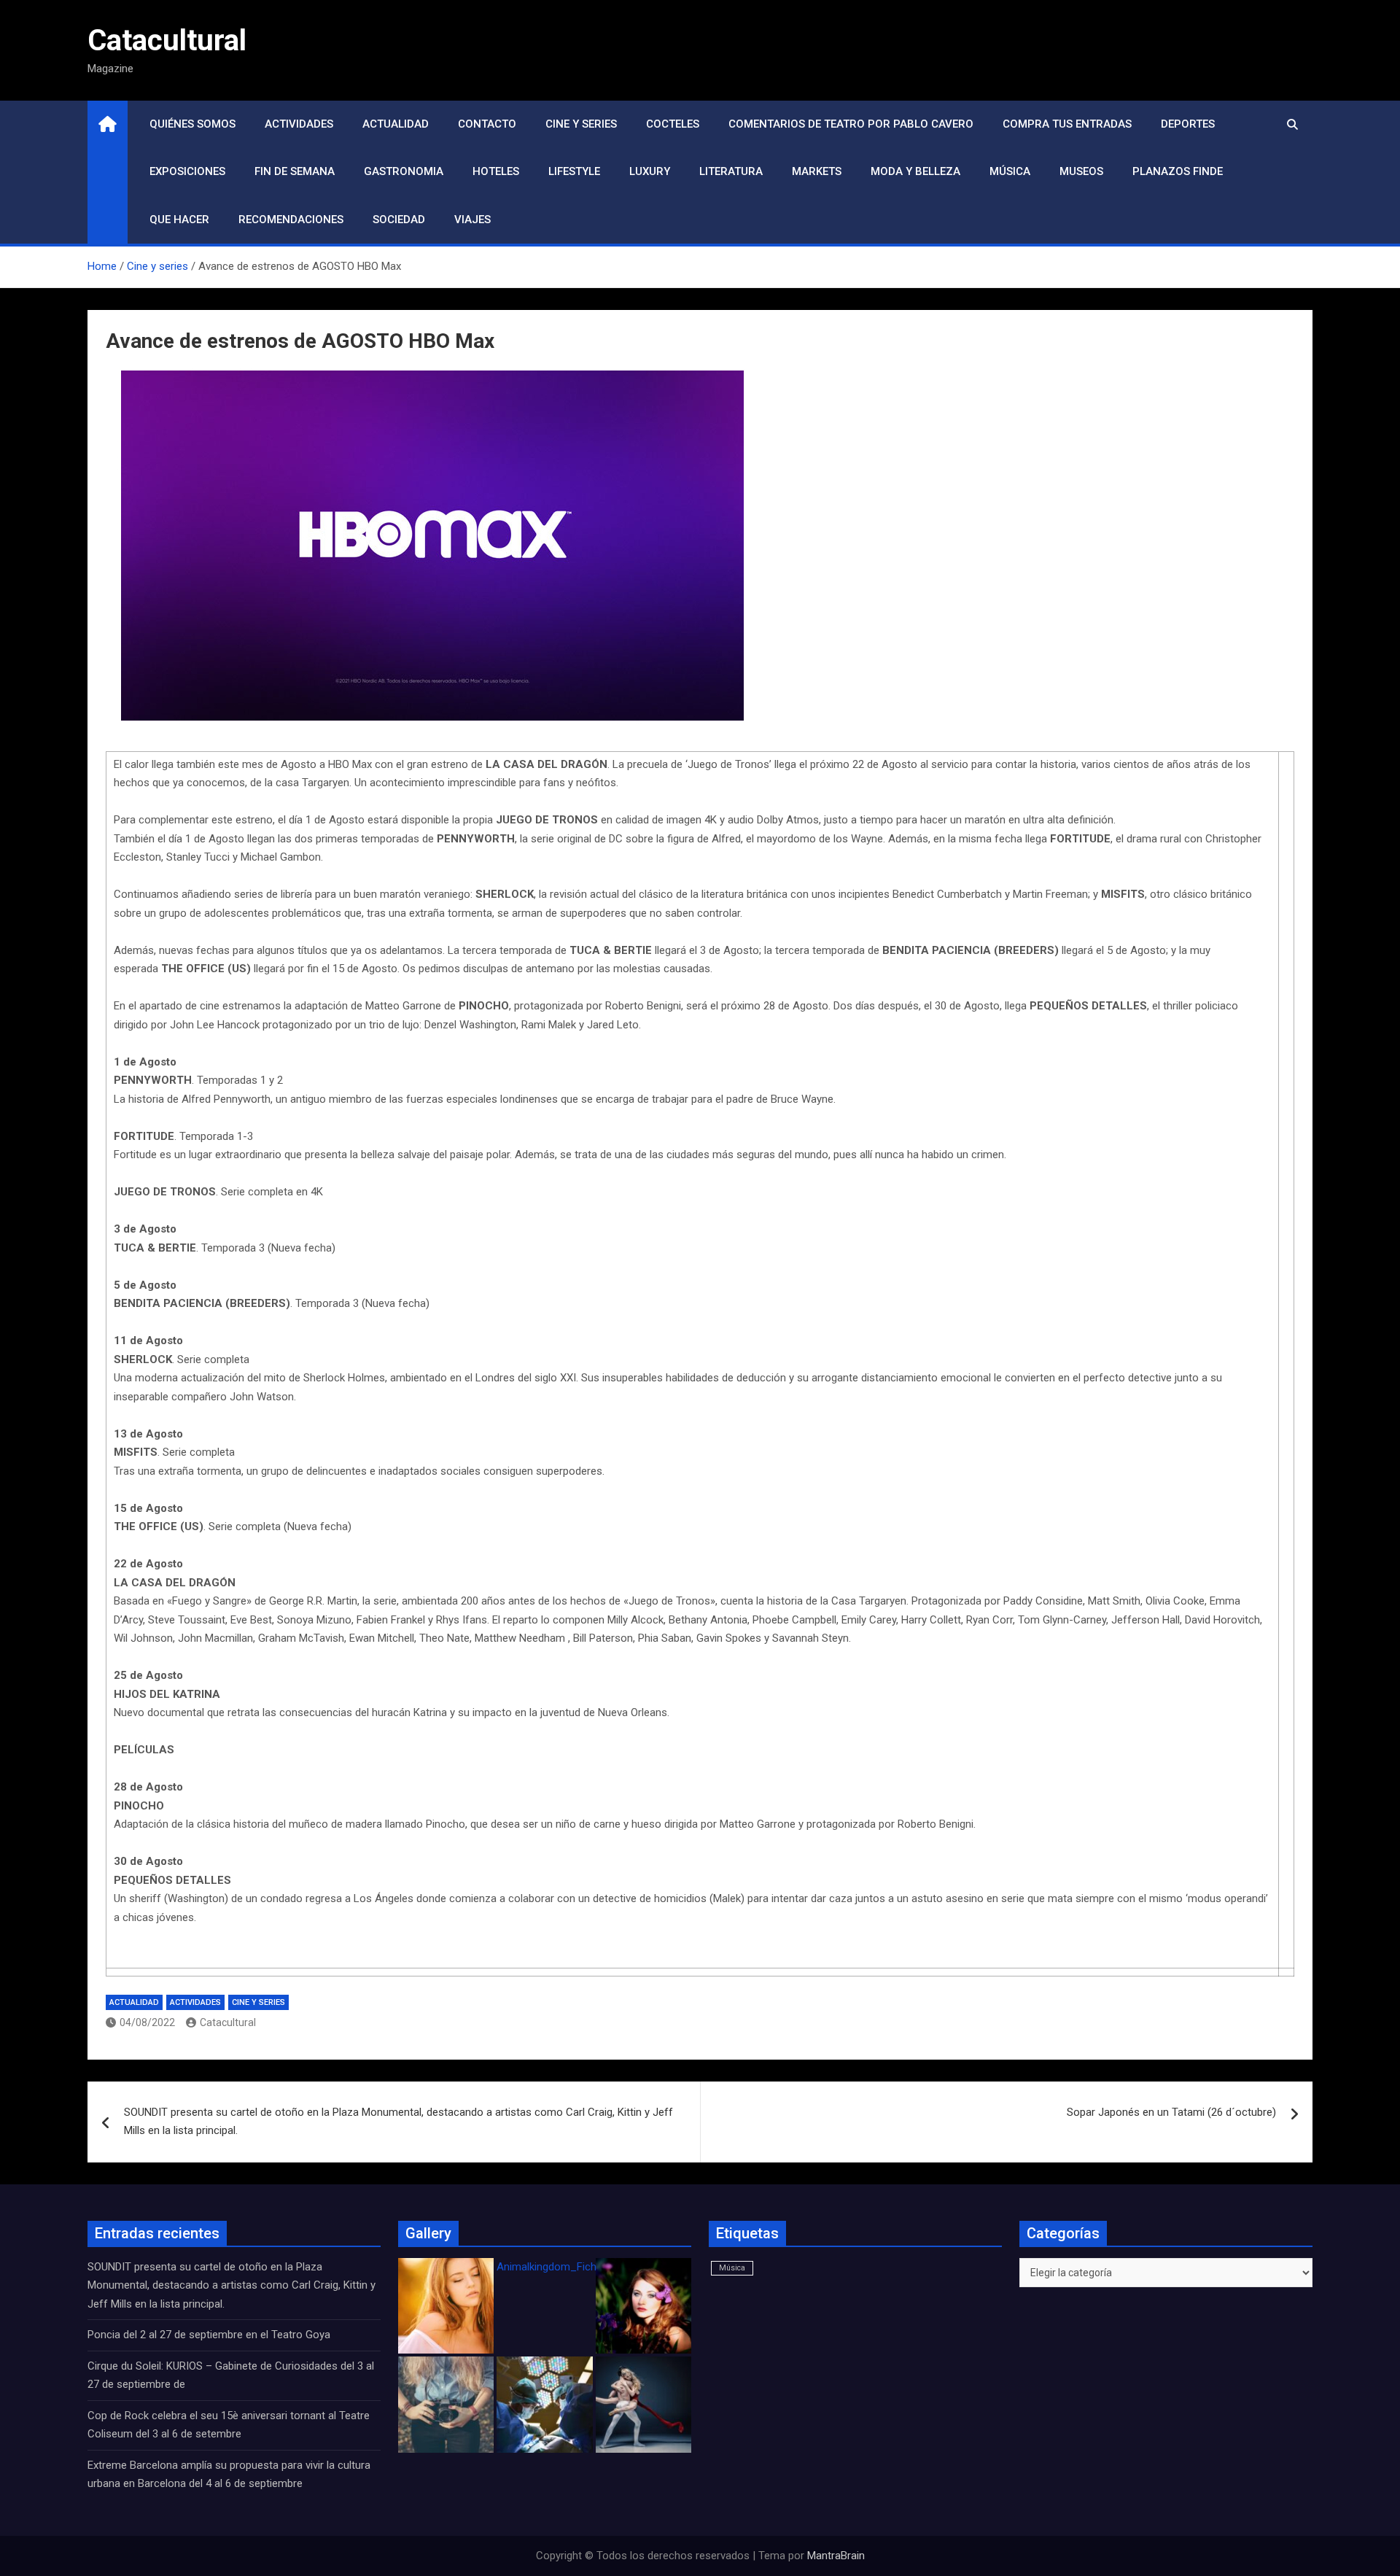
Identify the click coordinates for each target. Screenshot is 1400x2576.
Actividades (299, 124)
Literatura (731, 171)
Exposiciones (187, 171)
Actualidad (396, 124)
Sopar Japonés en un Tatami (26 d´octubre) (1171, 2112)
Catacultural (167, 40)
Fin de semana (295, 171)
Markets (817, 171)
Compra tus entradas (1067, 124)
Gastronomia (404, 171)
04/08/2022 (147, 2022)
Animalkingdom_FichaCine (560, 2267)
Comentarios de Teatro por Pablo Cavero (851, 124)
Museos (1081, 171)
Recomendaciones (291, 220)
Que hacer (179, 220)
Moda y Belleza (915, 171)
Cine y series (581, 124)
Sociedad (399, 220)
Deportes (1188, 124)
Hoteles (496, 171)
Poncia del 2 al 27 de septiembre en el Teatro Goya (209, 2335)
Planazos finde (1178, 171)
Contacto (487, 124)
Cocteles (673, 124)
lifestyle (574, 171)
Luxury (650, 171)
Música (1010, 171)
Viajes (472, 220)
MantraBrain (836, 2556)
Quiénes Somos (192, 124)
